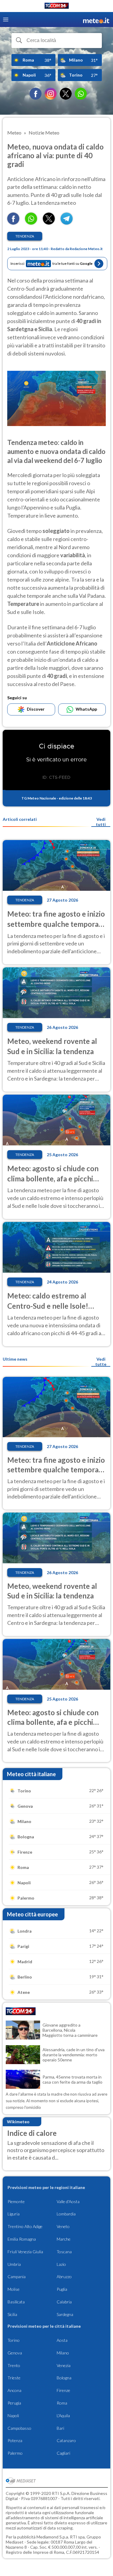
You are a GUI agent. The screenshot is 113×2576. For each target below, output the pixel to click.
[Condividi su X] (49, 223)
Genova (15, 2353)
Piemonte (16, 2201)
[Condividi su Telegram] (67, 223)
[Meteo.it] (96, 20)
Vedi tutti (101, 822)
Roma (62, 2403)
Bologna (64, 2378)
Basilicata (16, 2302)
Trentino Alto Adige (25, 2226)
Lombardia (66, 2214)
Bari (60, 2428)
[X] (66, 94)
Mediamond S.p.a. (53, 2537)
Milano (63, 2353)
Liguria (14, 2214)
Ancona (14, 2390)
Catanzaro (66, 2440)
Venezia (64, 2365)
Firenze (63, 2390)
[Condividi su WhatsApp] (31, 223)
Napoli (13, 2416)
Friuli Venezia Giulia (25, 2252)
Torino (14, 2340)
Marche (64, 2239)
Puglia (62, 2289)
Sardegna (65, 2314)
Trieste (14, 2378)
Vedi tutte (101, 1362)
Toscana (64, 2252)
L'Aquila (63, 2416)
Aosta (62, 2340)
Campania (17, 2277)
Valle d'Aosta (68, 2201)
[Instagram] (51, 94)
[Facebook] (36, 94)
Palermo (15, 2453)
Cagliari (63, 2453)
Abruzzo (64, 2277)
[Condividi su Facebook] (13, 223)
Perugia (14, 2403)
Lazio (61, 2264)
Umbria (14, 2264)
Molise (14, 2289)
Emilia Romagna (22, 2239)
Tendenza (25, 236)
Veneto (63, 2226)
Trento (14, 2365)
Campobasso (19, 2428)
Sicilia (12, 2314)
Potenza (15, 2440)
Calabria (64, 2302)
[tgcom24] (57, 7)
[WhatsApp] (81, 94)
